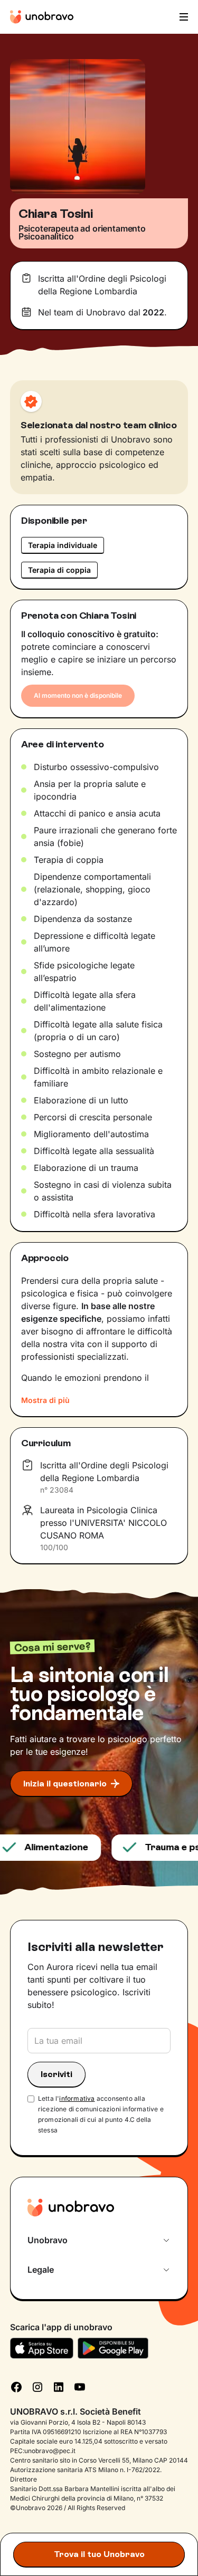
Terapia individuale (63, 545)
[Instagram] (37, 2386)
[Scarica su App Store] (42, 2348)
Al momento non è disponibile (78, 695)
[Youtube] (80, 2386)
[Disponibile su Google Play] (113, 2348)
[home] (42, 17)
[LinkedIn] (59, 2386)
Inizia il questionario (65, 1784)
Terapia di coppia (59, 570)
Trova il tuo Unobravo (99, 2554)
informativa (77, 2098)
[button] (183, 17)
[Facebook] (16, 2386)
